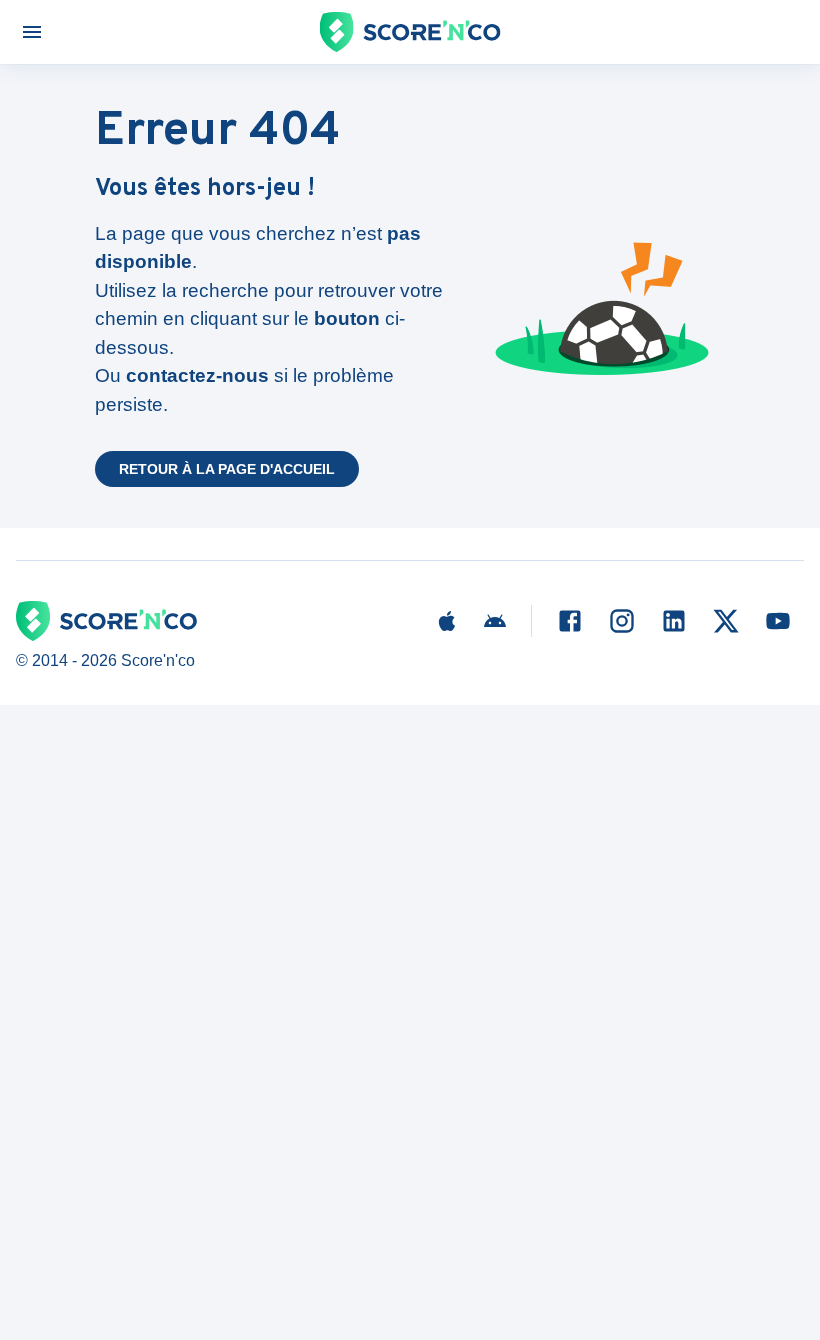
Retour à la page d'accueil (227, 469)
